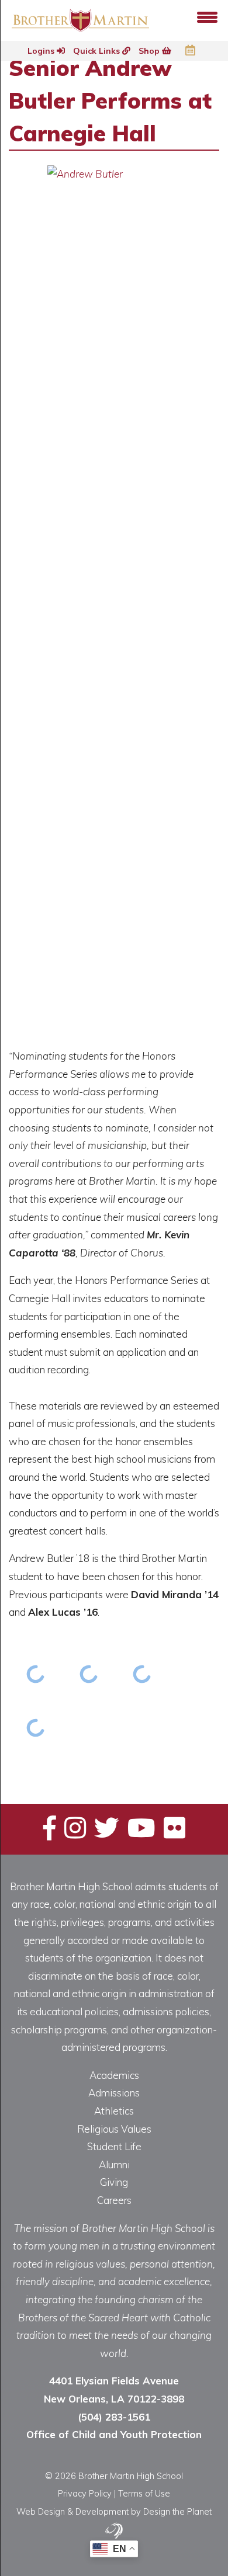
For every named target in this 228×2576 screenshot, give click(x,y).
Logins (42, 51)
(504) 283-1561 (114, 2417)
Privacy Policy (85, 2493)
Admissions (114, 2093)
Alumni (114, 2164)
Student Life (114, 2146)
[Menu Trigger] (207, 16)
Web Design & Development (72, 2511)
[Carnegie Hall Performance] (35, 1674)
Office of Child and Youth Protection (114, 2434)
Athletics (114, 2111)
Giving (114, 2182)
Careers (114, 2200)
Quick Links (98, 51)
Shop (150, 51)
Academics (114, 2075)
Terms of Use (144, 2493)
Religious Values (114, 2129)
